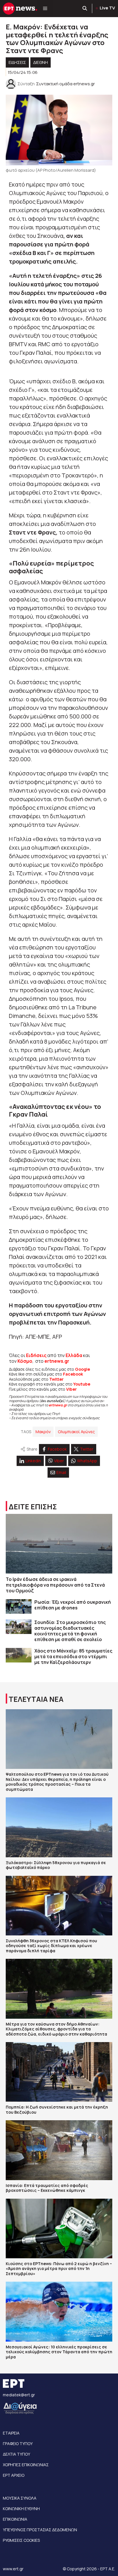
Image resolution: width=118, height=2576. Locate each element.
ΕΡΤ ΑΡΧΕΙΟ (14, 2475)
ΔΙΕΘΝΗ (41, 62)
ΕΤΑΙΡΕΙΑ (11, 2433)
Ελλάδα (74, 1355)
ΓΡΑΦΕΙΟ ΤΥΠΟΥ (18, 2444)
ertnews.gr (58, 1405)
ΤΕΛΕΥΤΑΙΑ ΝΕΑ (36, 1699)
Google (82, 1369)
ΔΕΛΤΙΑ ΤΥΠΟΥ (16, 2454)
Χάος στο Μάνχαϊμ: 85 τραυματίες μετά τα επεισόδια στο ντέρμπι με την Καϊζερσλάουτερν (73, 1656)
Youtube (82, 1384)
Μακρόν (43, 1432)
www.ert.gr (13, 2569)
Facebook (73, 1374)
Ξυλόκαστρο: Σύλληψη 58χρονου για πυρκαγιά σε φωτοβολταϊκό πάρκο (56, 1865)
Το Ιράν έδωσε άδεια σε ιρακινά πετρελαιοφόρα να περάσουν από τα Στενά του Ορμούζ (55, 1585)
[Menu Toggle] (45, 9)
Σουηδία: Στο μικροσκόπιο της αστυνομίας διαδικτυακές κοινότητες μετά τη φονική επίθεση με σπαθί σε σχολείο (70, 1631)
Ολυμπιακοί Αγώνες (76, 1432)
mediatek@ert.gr (19, 2395)
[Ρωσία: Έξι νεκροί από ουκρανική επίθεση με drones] (19, 1606)
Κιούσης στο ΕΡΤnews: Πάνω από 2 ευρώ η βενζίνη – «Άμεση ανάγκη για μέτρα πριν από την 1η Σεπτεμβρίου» (59, 2269)
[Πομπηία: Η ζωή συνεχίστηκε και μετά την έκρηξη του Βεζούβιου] (59, 2072)
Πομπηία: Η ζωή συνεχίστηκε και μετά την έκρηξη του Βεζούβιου (57, 2110)
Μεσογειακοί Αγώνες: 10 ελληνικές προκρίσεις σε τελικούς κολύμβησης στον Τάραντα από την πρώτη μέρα (59, 2352)
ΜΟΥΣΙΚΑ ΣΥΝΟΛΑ (20, 2498)
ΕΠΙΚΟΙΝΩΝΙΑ (15, 2519)
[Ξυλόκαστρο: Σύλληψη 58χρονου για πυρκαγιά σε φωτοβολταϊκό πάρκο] (59, 1827)
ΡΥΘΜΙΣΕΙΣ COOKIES (21, 2540)
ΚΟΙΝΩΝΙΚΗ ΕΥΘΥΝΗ (21, 2509)
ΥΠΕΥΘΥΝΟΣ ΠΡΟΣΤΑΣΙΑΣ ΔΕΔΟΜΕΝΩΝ (40, 2530)
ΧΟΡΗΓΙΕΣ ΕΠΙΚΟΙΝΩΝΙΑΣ (26, 2465)
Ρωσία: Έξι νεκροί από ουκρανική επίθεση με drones (73, 1605)
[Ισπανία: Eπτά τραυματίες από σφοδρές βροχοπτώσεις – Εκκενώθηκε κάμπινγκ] (59, 2150)
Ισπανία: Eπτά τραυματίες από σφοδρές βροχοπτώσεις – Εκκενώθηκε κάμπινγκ (47, 2188)
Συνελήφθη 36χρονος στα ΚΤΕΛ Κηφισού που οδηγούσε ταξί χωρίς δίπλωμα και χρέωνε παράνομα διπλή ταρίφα (51, 1946)
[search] (85, 9)
